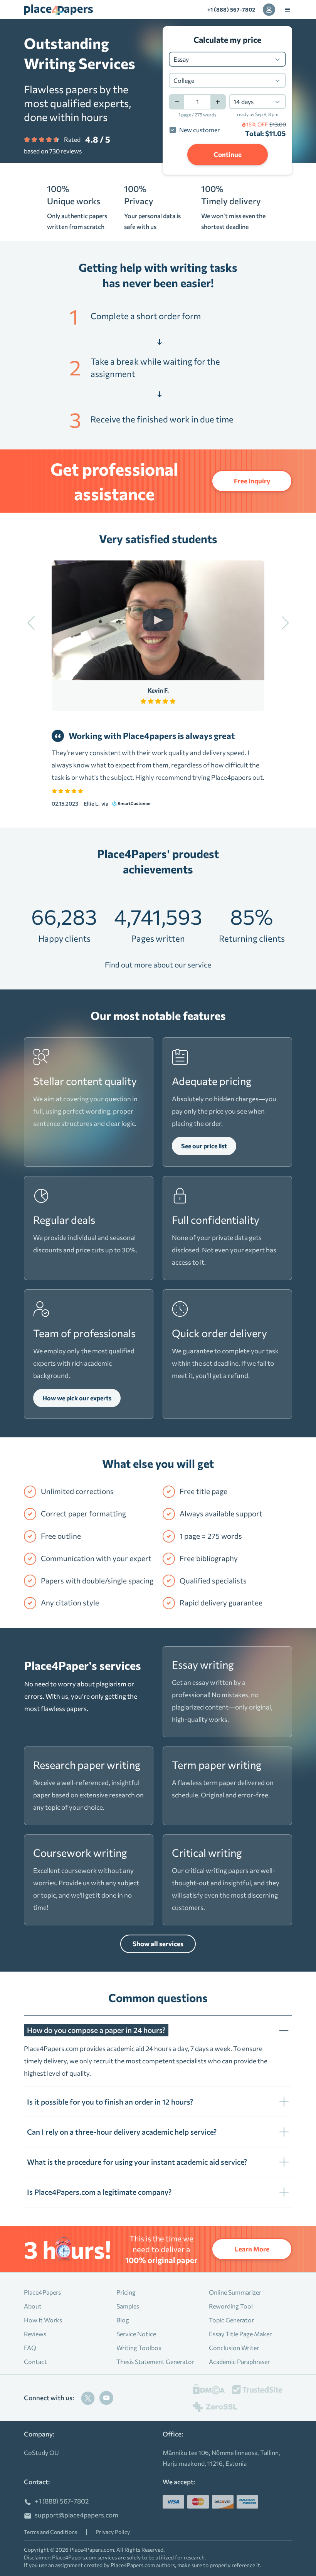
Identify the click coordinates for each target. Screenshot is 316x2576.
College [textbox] (184, 80)
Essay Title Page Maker (240, 2334)
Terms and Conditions (50, 2532)
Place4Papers (42, 2292)
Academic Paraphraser (239, 2361)
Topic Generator (231, 2320)
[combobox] (227, 59)
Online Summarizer (235, 2292)
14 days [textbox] (244, 102)
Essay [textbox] (181, 59)
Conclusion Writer (234, 2348)
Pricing (126, 2292)
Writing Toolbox (139, 2348)
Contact (35, 2361)
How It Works (43, 2320)
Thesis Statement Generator (155, 2361)
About (33, 2306)
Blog (123, 2320)
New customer (199, 130)
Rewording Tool (231, 2306)
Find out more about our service (158, 965)
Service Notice (136, 2334)
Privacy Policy (113, 2532)
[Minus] (176, 102)
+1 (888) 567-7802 (231, 9)
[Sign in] (269, 10)
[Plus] (218, 102)
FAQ (30, 2348)
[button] (158, 2026)
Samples (128, 2306)
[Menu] (287, 10)
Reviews (35, 2334)
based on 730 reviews (53, 151)
